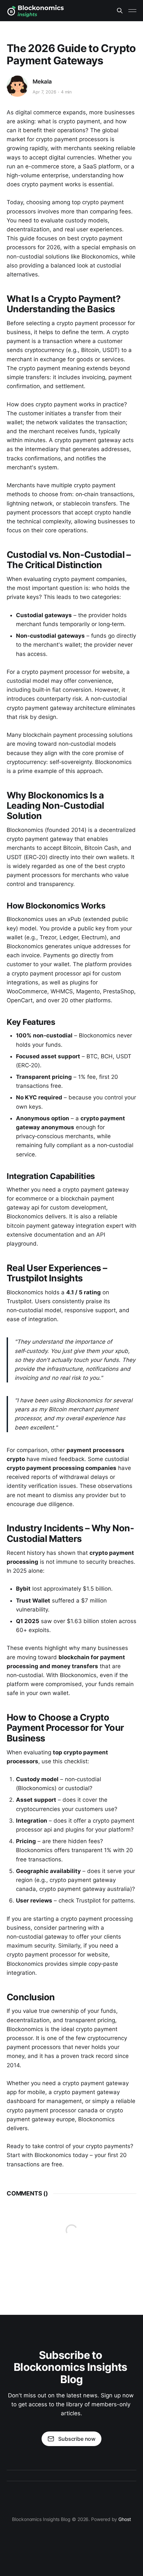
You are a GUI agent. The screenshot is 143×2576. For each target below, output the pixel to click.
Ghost (125, 2519)
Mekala (42, 82)
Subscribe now (77, 2439)
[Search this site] (120, 11)
